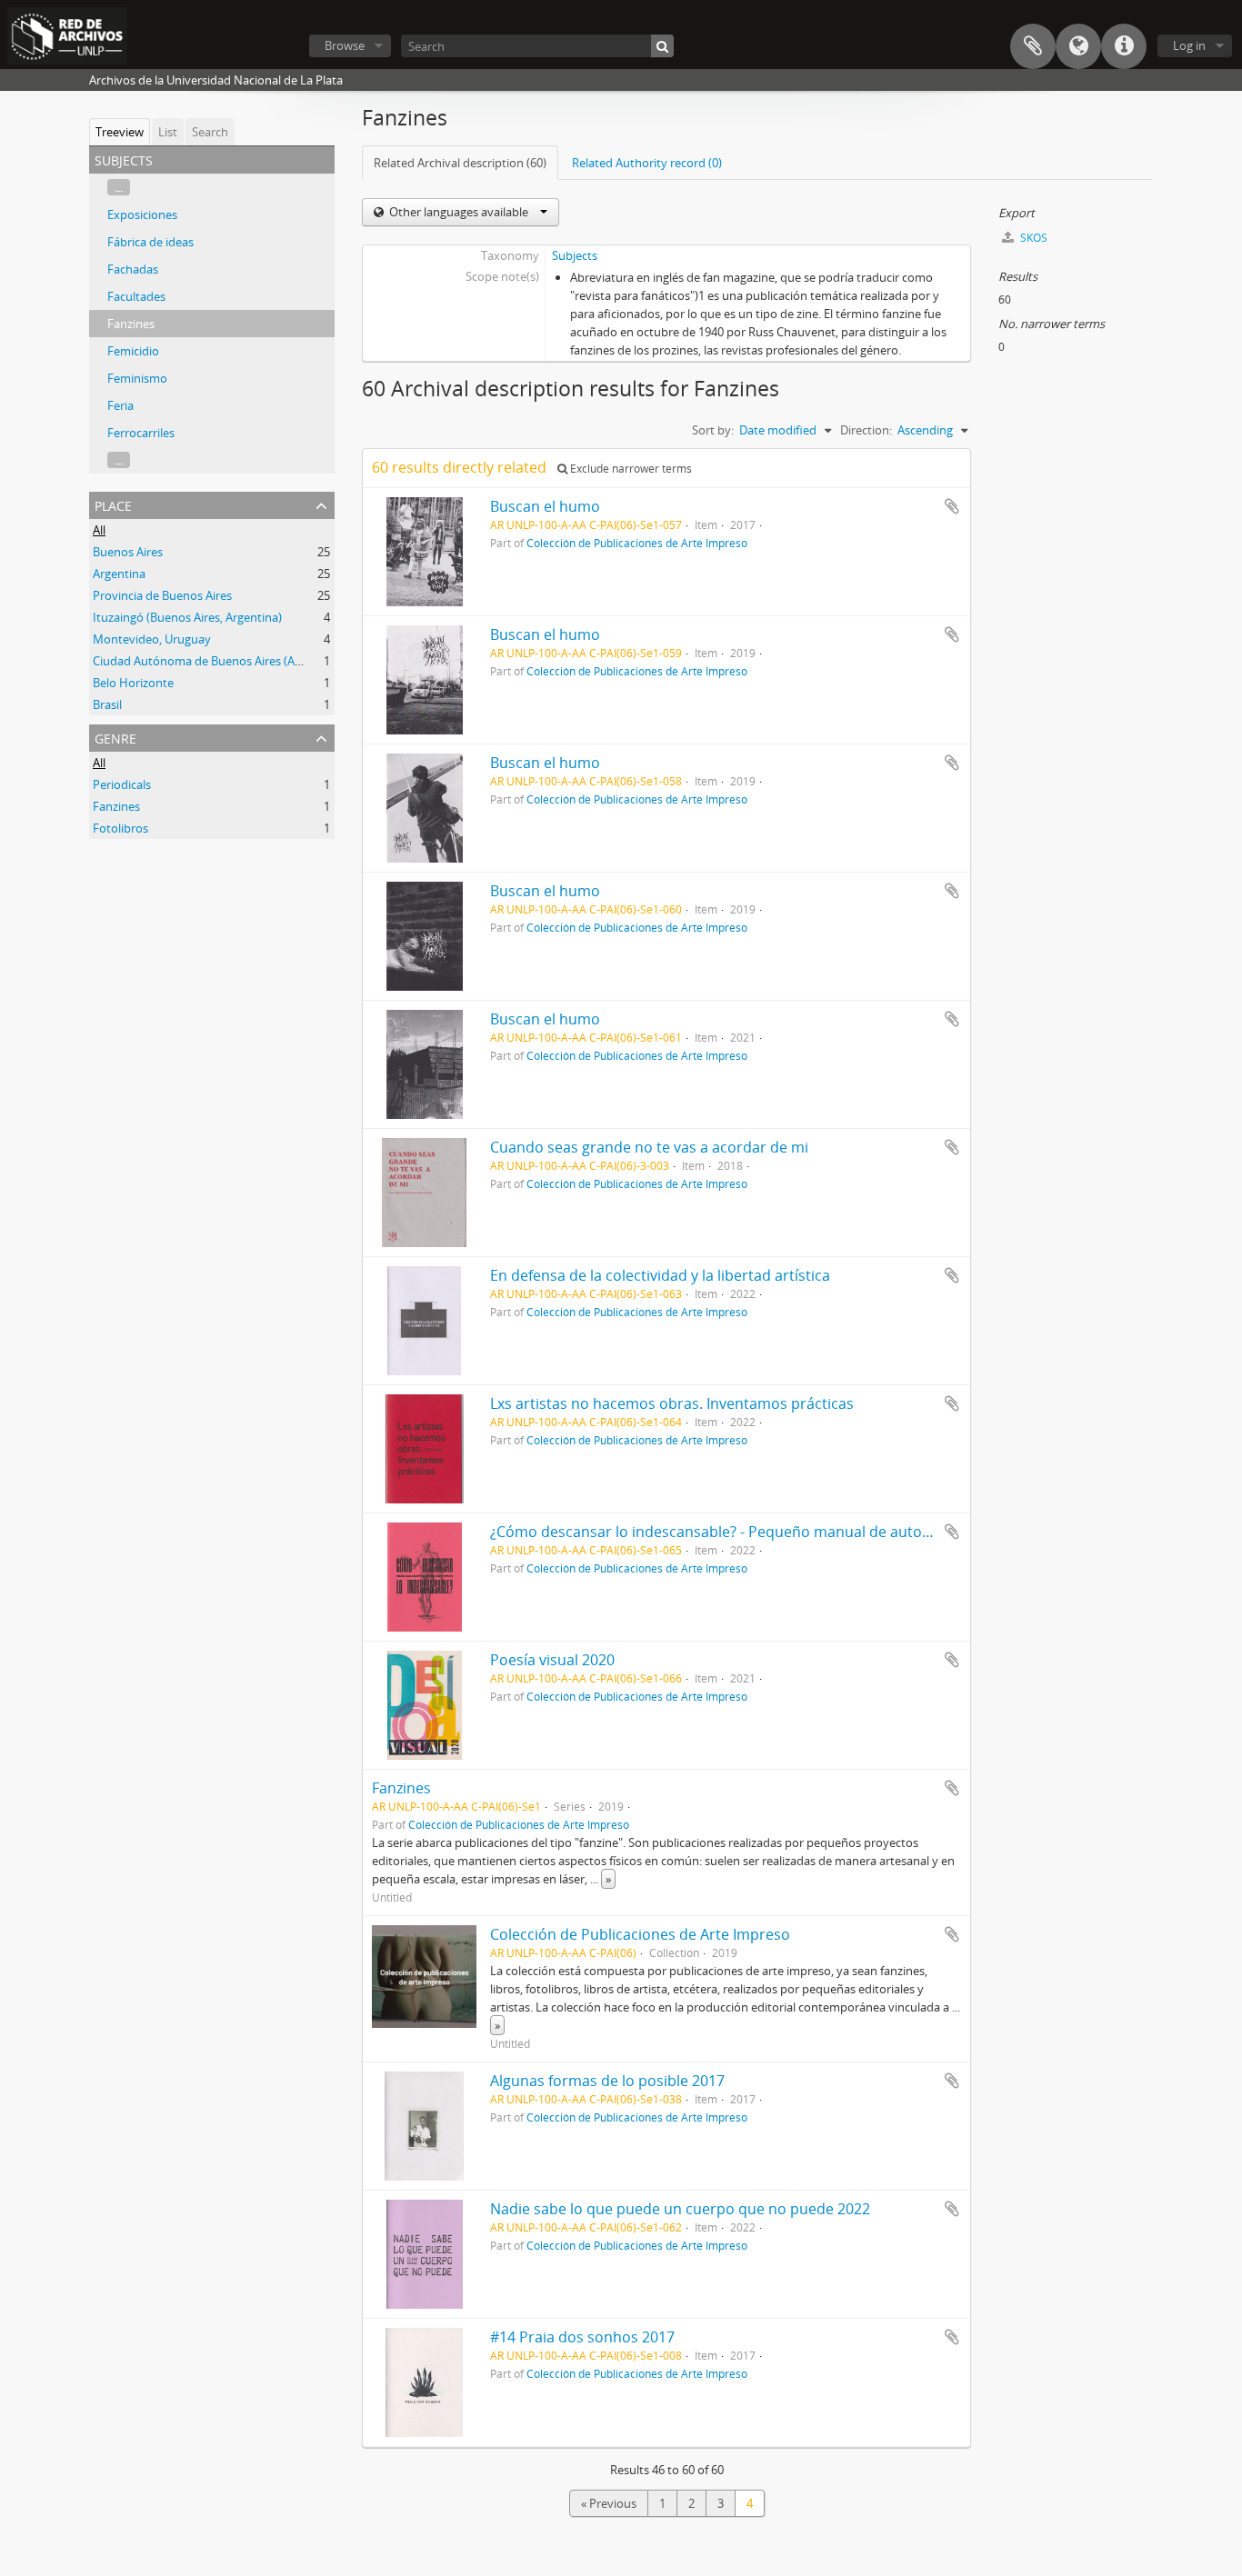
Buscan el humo (545, 506)
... (119, 187)
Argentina (119, 574)
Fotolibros (120, 828)
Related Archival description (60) (460, 163)
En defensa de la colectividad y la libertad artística (660, 1275)
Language (1078, 46)
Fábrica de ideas (150, 242)
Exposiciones (142, 215)
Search (210, 132)
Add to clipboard (952, 506)
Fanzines (131, 324)
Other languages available (459, 212)
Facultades (136, 296)
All (99, 530)
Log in (1189, 45)
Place (113, 504)
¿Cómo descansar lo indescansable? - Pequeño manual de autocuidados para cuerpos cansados (820, 1532)
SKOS (1032, 238)
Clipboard (1033, 46)
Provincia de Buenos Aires (162, 595)
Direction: (866, 430)
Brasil (107, 704)
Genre (115, 737)
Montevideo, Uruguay (152, 639)
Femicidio (133, 351)
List (168, 132)
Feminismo (137, 378)
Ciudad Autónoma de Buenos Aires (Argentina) (218, 661)
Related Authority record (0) (647, 163)
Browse (345, 45)
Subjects (575, 255)
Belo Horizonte (133, 683)
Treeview (120, 132)
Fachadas (133, 269)
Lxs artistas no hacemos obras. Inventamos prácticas (672, 1403)
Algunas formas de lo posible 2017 (607, 2081)
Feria (120, 405)
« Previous (609, 2503)
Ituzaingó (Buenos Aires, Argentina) (187, 617)
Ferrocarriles (141, 433)
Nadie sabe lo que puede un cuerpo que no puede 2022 (680, 2209)
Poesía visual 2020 (552, 1660)
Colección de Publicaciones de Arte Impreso (637, 543)
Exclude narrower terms (630, 469)
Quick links (1124, 46)
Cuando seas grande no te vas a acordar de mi (649, 1147)
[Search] (662, 46)
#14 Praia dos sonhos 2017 (582, 2337)
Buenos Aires (128, 552)
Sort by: (713, 430)
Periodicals (122, 784)
